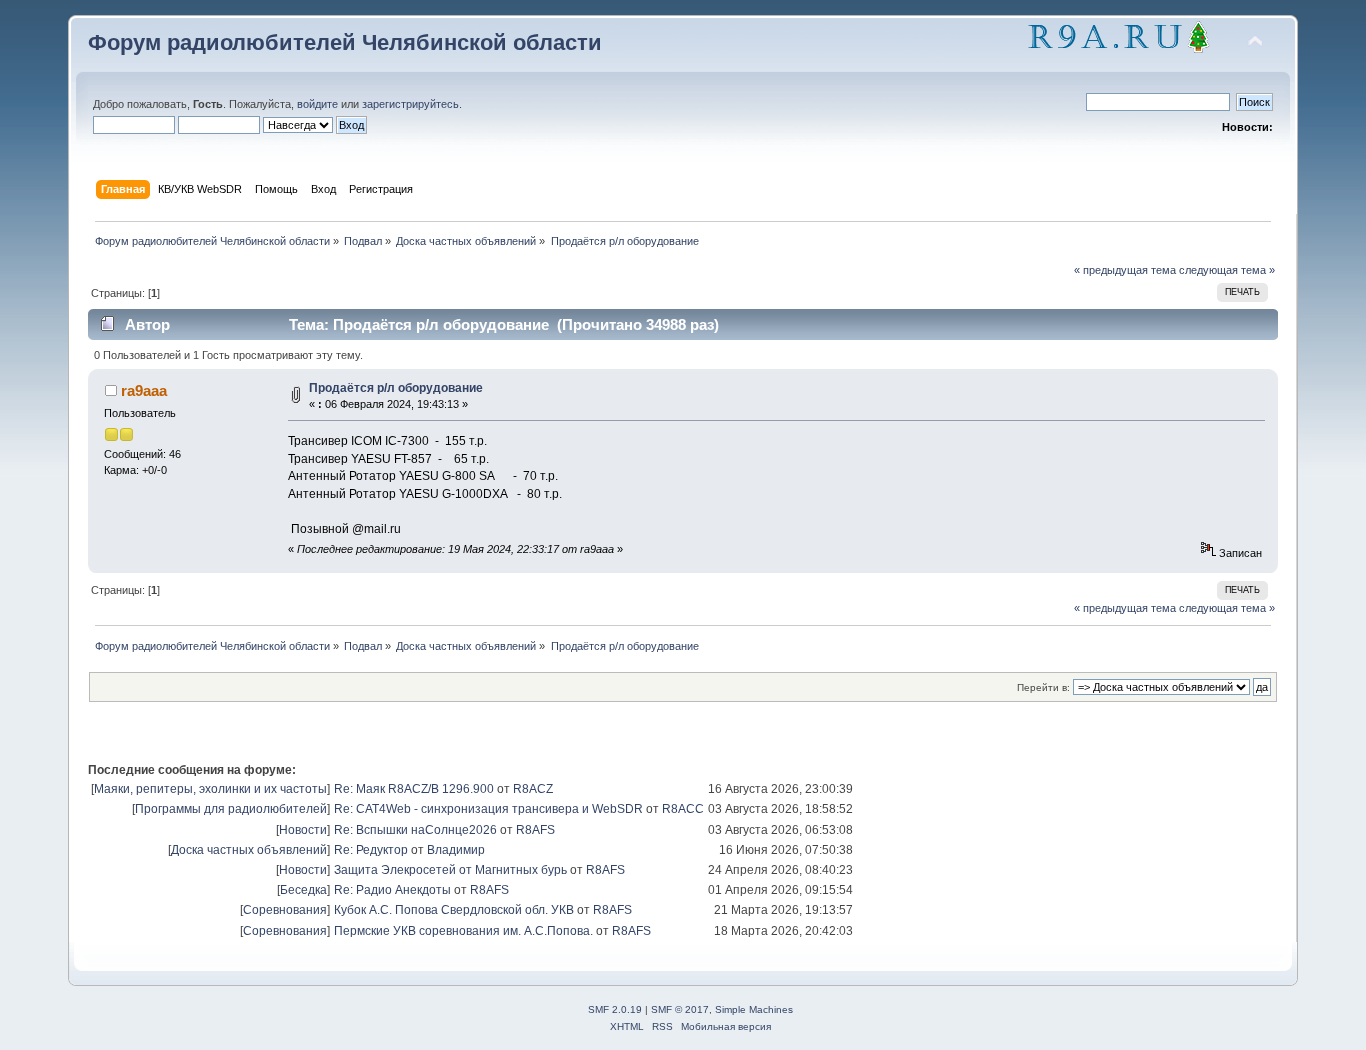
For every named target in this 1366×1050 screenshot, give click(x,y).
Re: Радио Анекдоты (392, 890)
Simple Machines (754, 1009)
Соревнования (285, 910)
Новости (303, 830)
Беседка (303, 890)
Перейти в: (1043, 687)
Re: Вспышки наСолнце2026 (415, 830)
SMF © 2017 (680, 1009)
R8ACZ (533, 789)
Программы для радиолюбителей (231, 809)
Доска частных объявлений (249, 850)
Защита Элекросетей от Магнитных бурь (450, 870)
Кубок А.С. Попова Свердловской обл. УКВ (454, 910)
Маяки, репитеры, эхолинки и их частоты (210, 789)
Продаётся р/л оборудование (396, 388)
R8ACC (683, 809)
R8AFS (535, 830)
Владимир (456, 850)
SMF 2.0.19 (615, 1009)
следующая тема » (1227, 270)
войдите (317, 104)
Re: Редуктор (371, 850)
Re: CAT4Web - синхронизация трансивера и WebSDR (488, 809)
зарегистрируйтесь (410, 104)
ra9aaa (144, 390)
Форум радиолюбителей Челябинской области (345, 42)
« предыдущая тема (1125, 270)
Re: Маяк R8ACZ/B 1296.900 (414, 789)
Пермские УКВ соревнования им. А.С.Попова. (463, 931)
